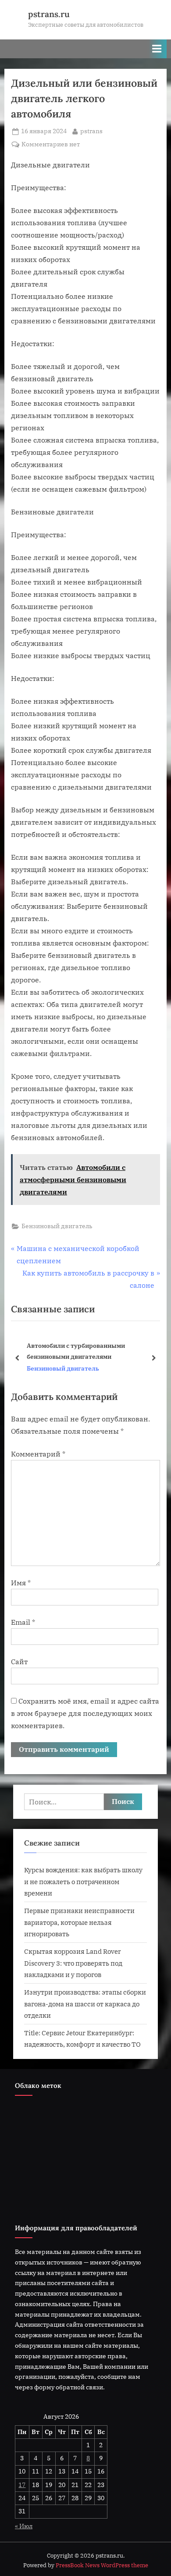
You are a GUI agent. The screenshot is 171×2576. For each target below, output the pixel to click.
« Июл (24, 2526)
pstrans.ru (49, 14)
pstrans (91, 131)
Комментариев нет (51, 145)
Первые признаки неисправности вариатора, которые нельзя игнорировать (79, 1922)
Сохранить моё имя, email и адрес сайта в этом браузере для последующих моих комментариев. (85, 1713)
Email (23, 1622)
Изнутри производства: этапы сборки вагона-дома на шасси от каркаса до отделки (85, 2004)
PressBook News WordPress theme (102, 2565)
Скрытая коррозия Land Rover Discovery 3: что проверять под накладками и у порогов (73, 1963)
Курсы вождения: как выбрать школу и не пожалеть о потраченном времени (83, 1881)
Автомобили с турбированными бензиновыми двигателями (76, 1351)
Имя (21, 1583)
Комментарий (38, 1454)
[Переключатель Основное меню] (157, 49)
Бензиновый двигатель (57, 1226)
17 (22, 2485)
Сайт (19, 1662)
